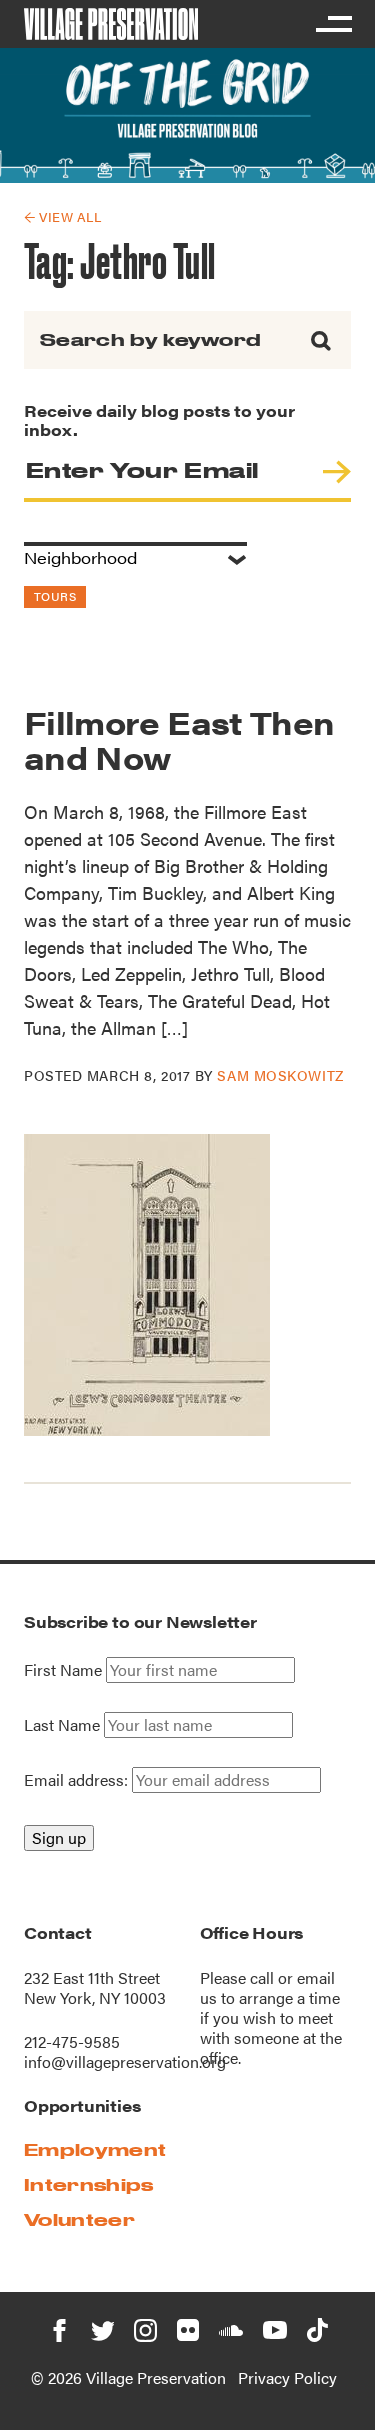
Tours (55, 596)
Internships (89, 2184)
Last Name (62, 1725)
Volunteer (79, 2219)
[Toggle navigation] (333, 24)
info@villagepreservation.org (125, 2061)
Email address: (78, 1779)
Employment (95, 2149)
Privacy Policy (287, 2377)
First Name (63, 1670)
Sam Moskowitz (280, 1075)
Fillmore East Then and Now (179, 739)
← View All (62, 216)
